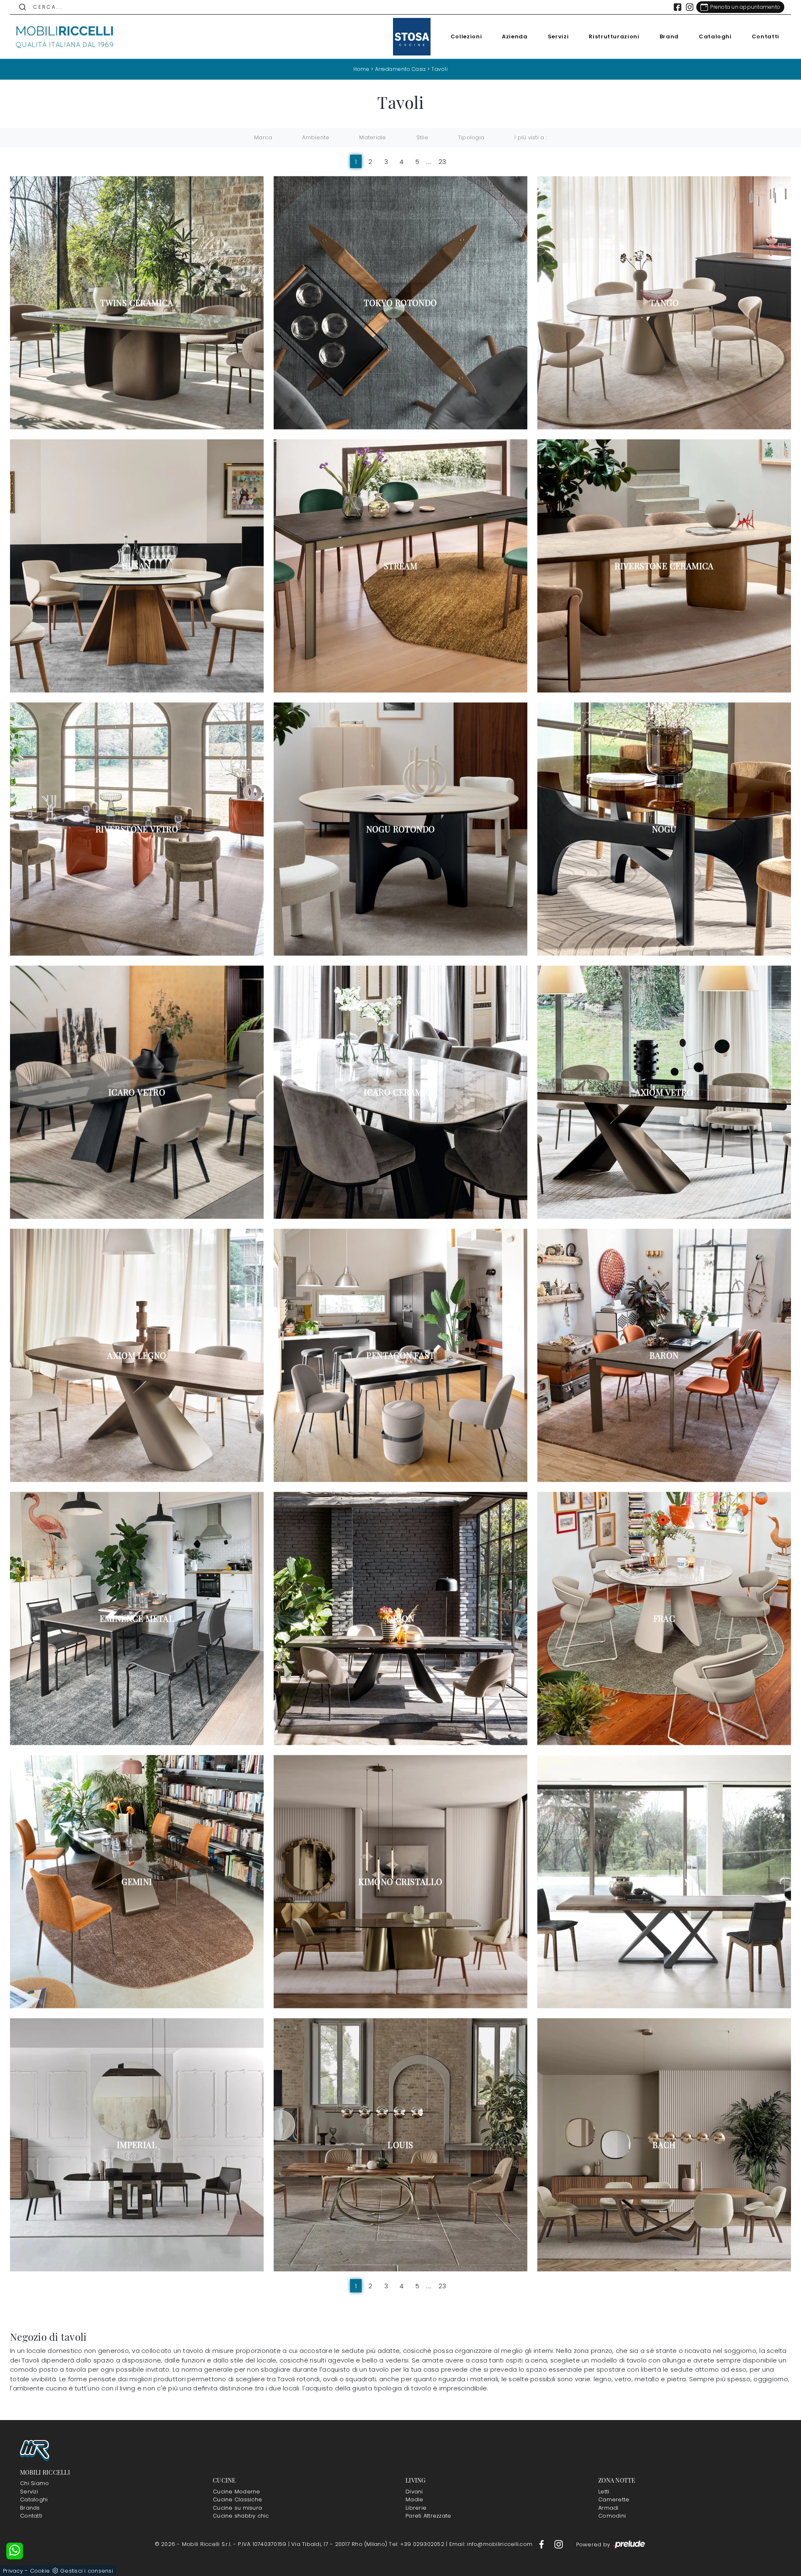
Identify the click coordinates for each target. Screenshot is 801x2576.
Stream (400, 566)
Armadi (608, 2508)
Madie (414, 2499)
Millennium (664, 1882)
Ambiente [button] (316, 137)
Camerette (614, 2499)
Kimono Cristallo (400, 1882)
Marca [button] (263, 137)
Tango (664, 303)
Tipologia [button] (471, 137)
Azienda (515, 36)
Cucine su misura (237, 2508)
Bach (664, 2145)
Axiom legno (137, 1355)
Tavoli (440, 69)
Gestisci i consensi (87, 2571)
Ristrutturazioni (614, 36)
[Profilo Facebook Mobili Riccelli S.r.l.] (678, 7)
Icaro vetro (137, 1092)
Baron (664, 1355)
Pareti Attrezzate (428, 2516)
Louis (400, 2145)
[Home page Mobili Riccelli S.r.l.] (65, 37)
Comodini (612, 2516)
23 (442, 162)
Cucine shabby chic (241, 2516)
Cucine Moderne (237, 2492)
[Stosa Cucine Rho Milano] (412, 37)
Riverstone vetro (137, 829)
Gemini (137, 1882)
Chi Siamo (34, 2483)
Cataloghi (715, 36)
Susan (137, 566)
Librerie (416, 2508)
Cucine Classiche (237, 2499)
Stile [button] (422, 137)
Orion (400, 1618)
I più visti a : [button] (531, 137)
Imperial (137, 2145)
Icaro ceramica (400, 1092)
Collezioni (466, 36)
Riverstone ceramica (664, 566)
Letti (604, 2492)
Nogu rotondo (401, 829)
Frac (664, 1618)
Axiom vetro (664, 1092)
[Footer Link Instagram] (559, 2544)
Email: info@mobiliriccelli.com (492, 2544)
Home (361, 69)
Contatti (766, 36)
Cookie (40, 2571)
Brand (669, 36)
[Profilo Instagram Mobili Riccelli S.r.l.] (690, 7)
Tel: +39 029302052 (417, 2544)
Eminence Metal (137, 1618)
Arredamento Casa (400, 69)
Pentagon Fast (400, 1355)
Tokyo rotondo (400, 303)
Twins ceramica (137, 303)
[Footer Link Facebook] (542, 2544)
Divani (414, 2492)
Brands (30, 2508)
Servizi (558, 36)
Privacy (13, 2571)
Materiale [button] (373, 137)
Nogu (664, 829)
